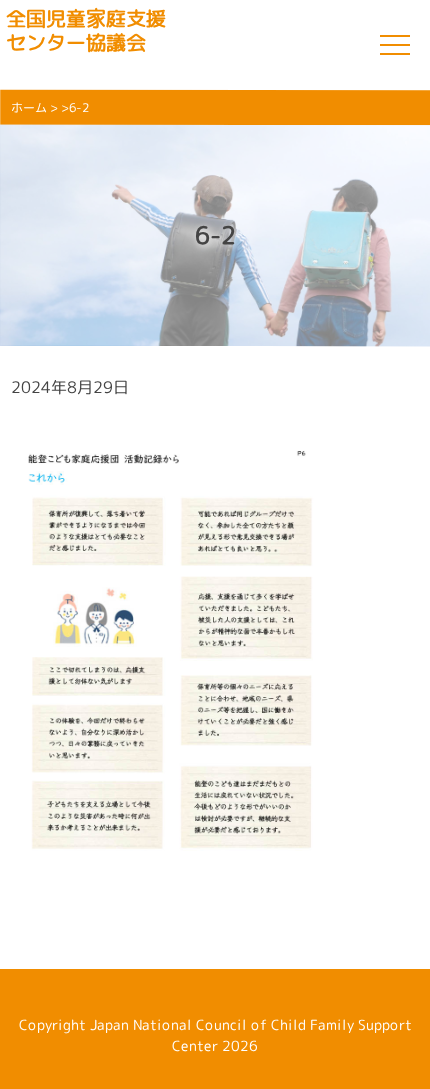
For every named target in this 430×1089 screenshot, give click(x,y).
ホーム (29, 107)
